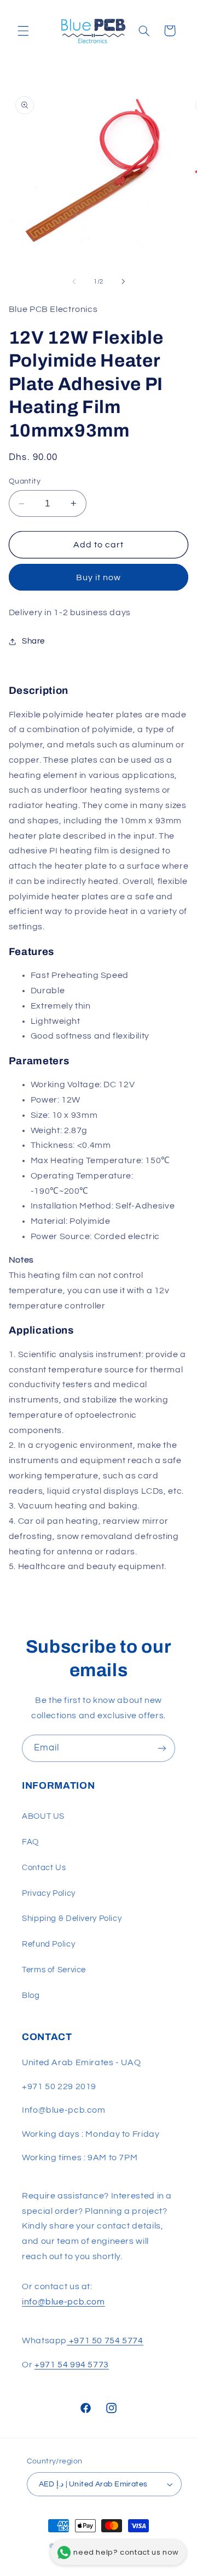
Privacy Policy (49, 1893)
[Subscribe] (162, 1748)
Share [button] (33, 641)
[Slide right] (123, 282)
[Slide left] (74, 282)
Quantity (25, 481)
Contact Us (44, 1868)
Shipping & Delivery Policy (72, 1918)
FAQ (30, 1842)
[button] (23, 31)
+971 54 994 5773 (72, 2365)
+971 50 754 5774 (105, 2341)
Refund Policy (48, 1944)
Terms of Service (54, 1970)
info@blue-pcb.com (63, 2302)
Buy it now (99, 577)
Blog (31, 1996)
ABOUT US (43, 1816)
